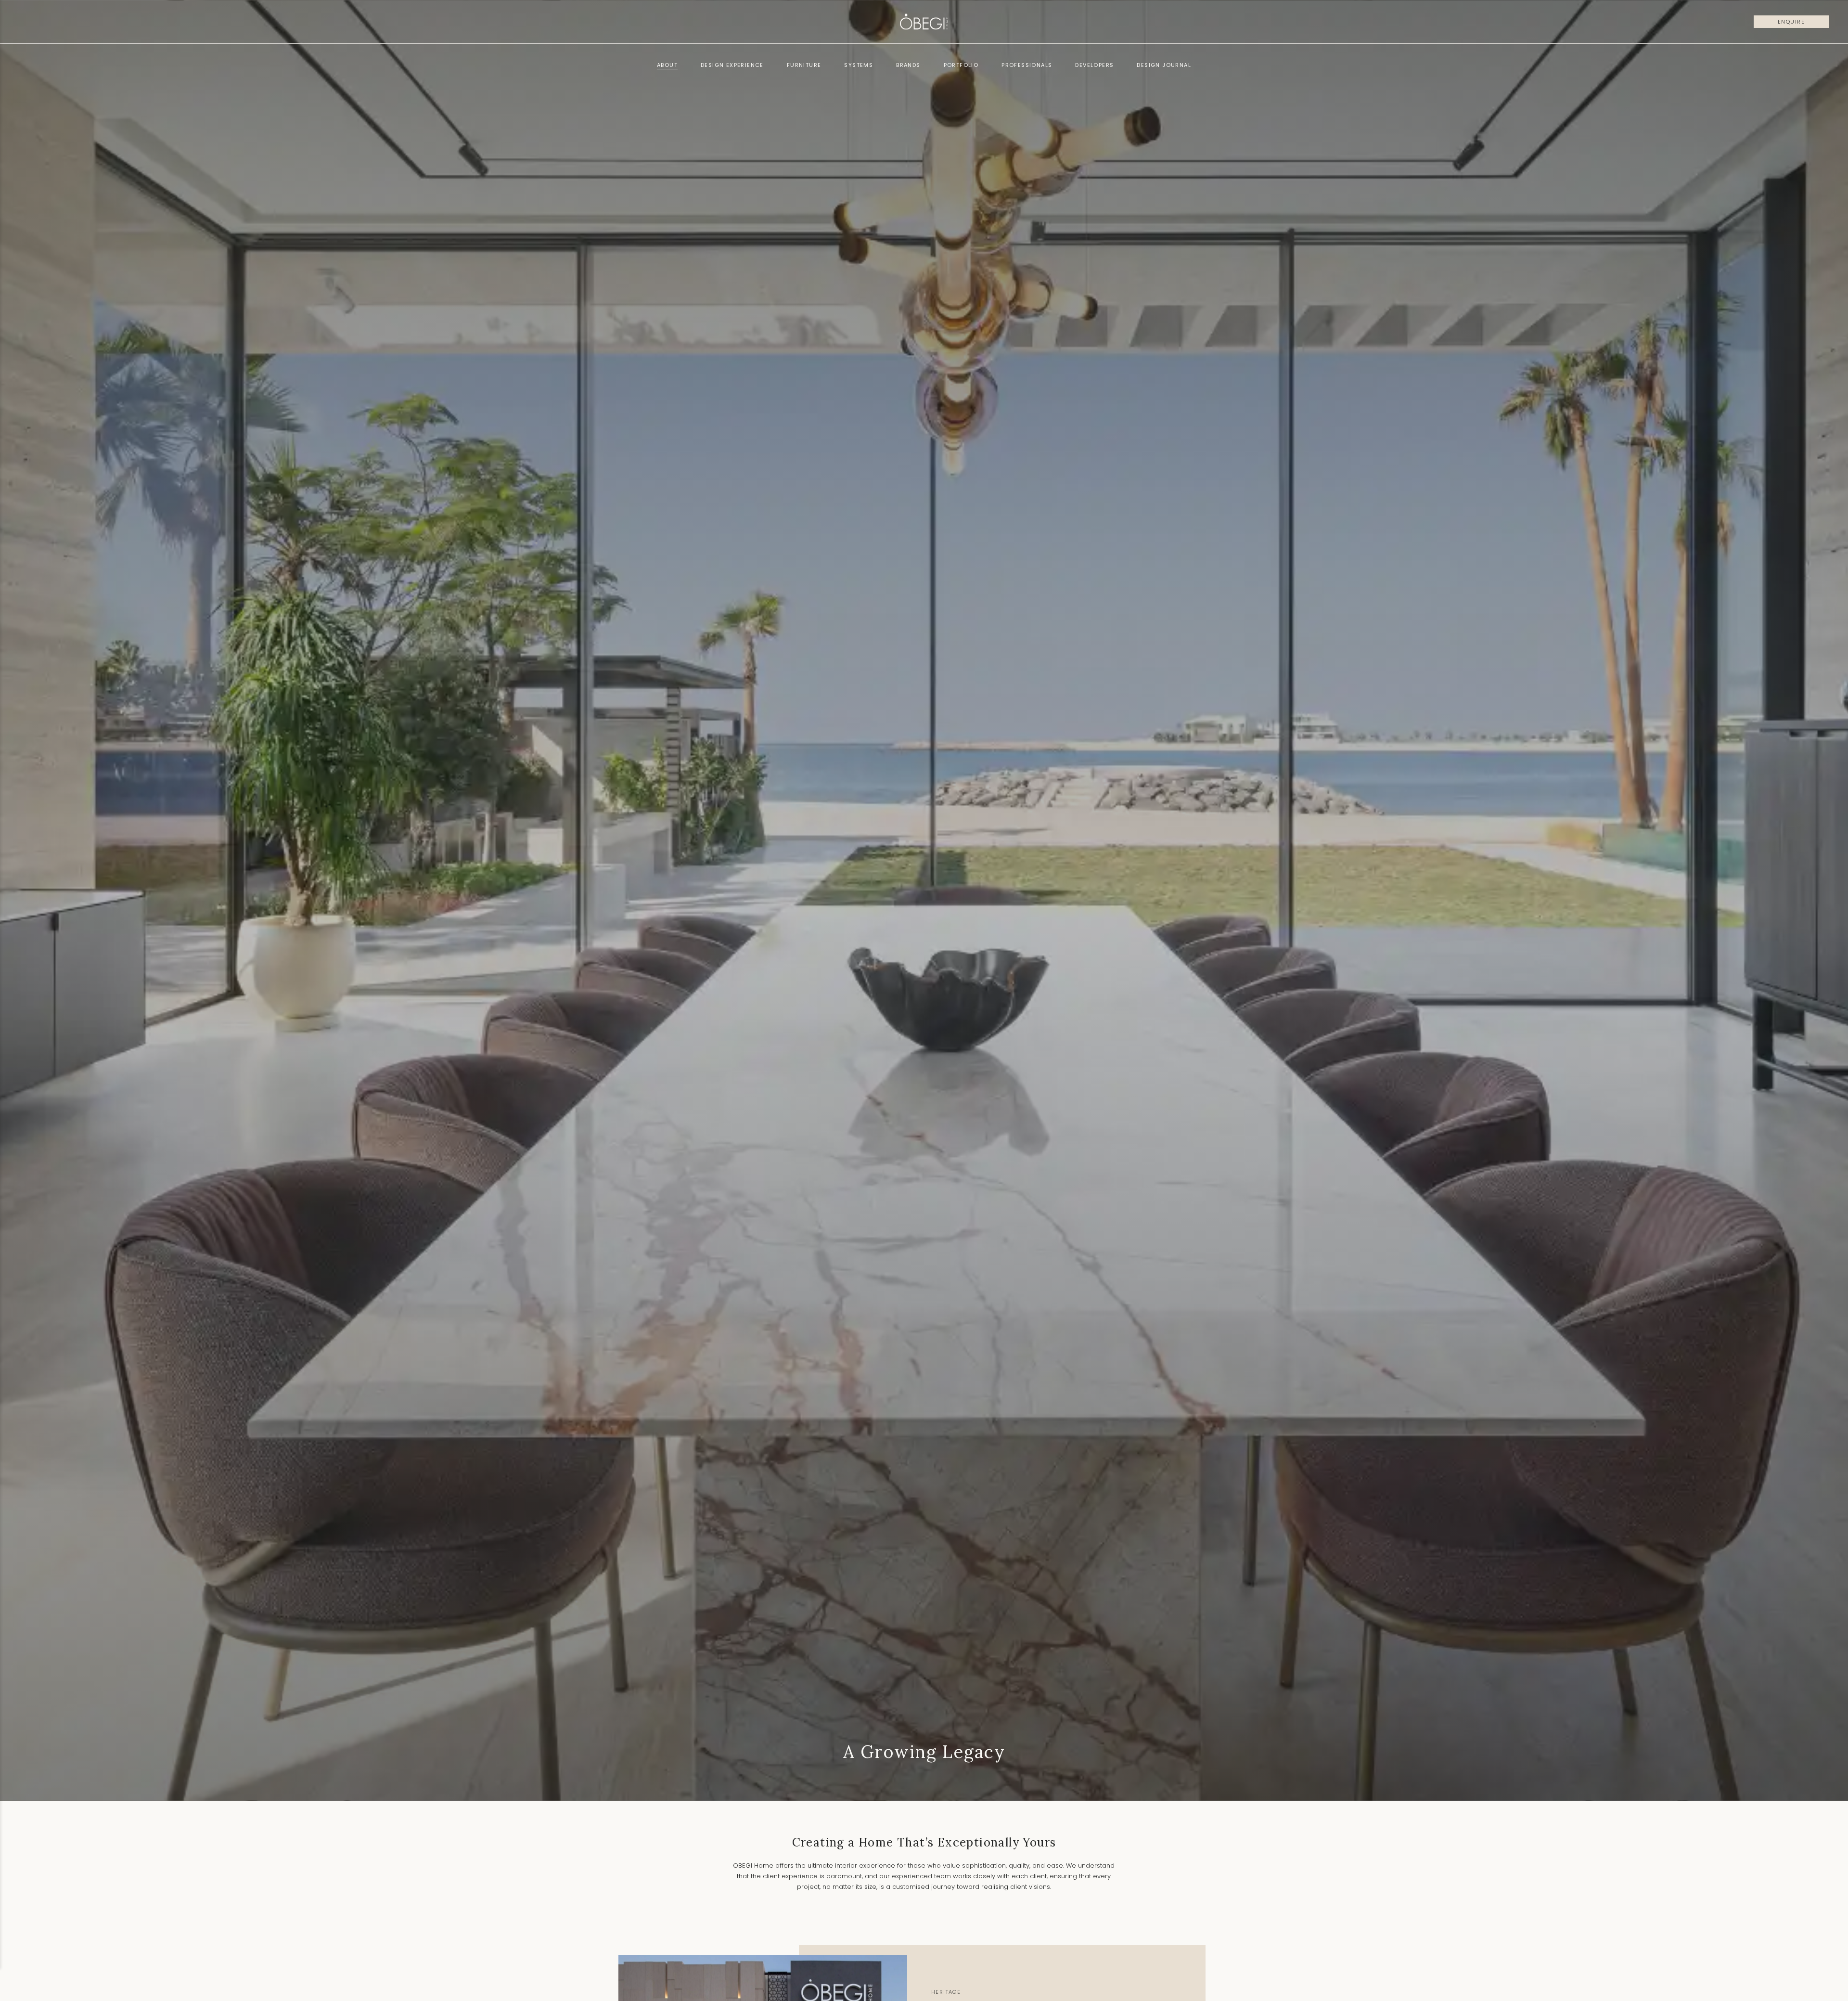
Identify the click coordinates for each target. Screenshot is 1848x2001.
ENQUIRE (1791, 22)
